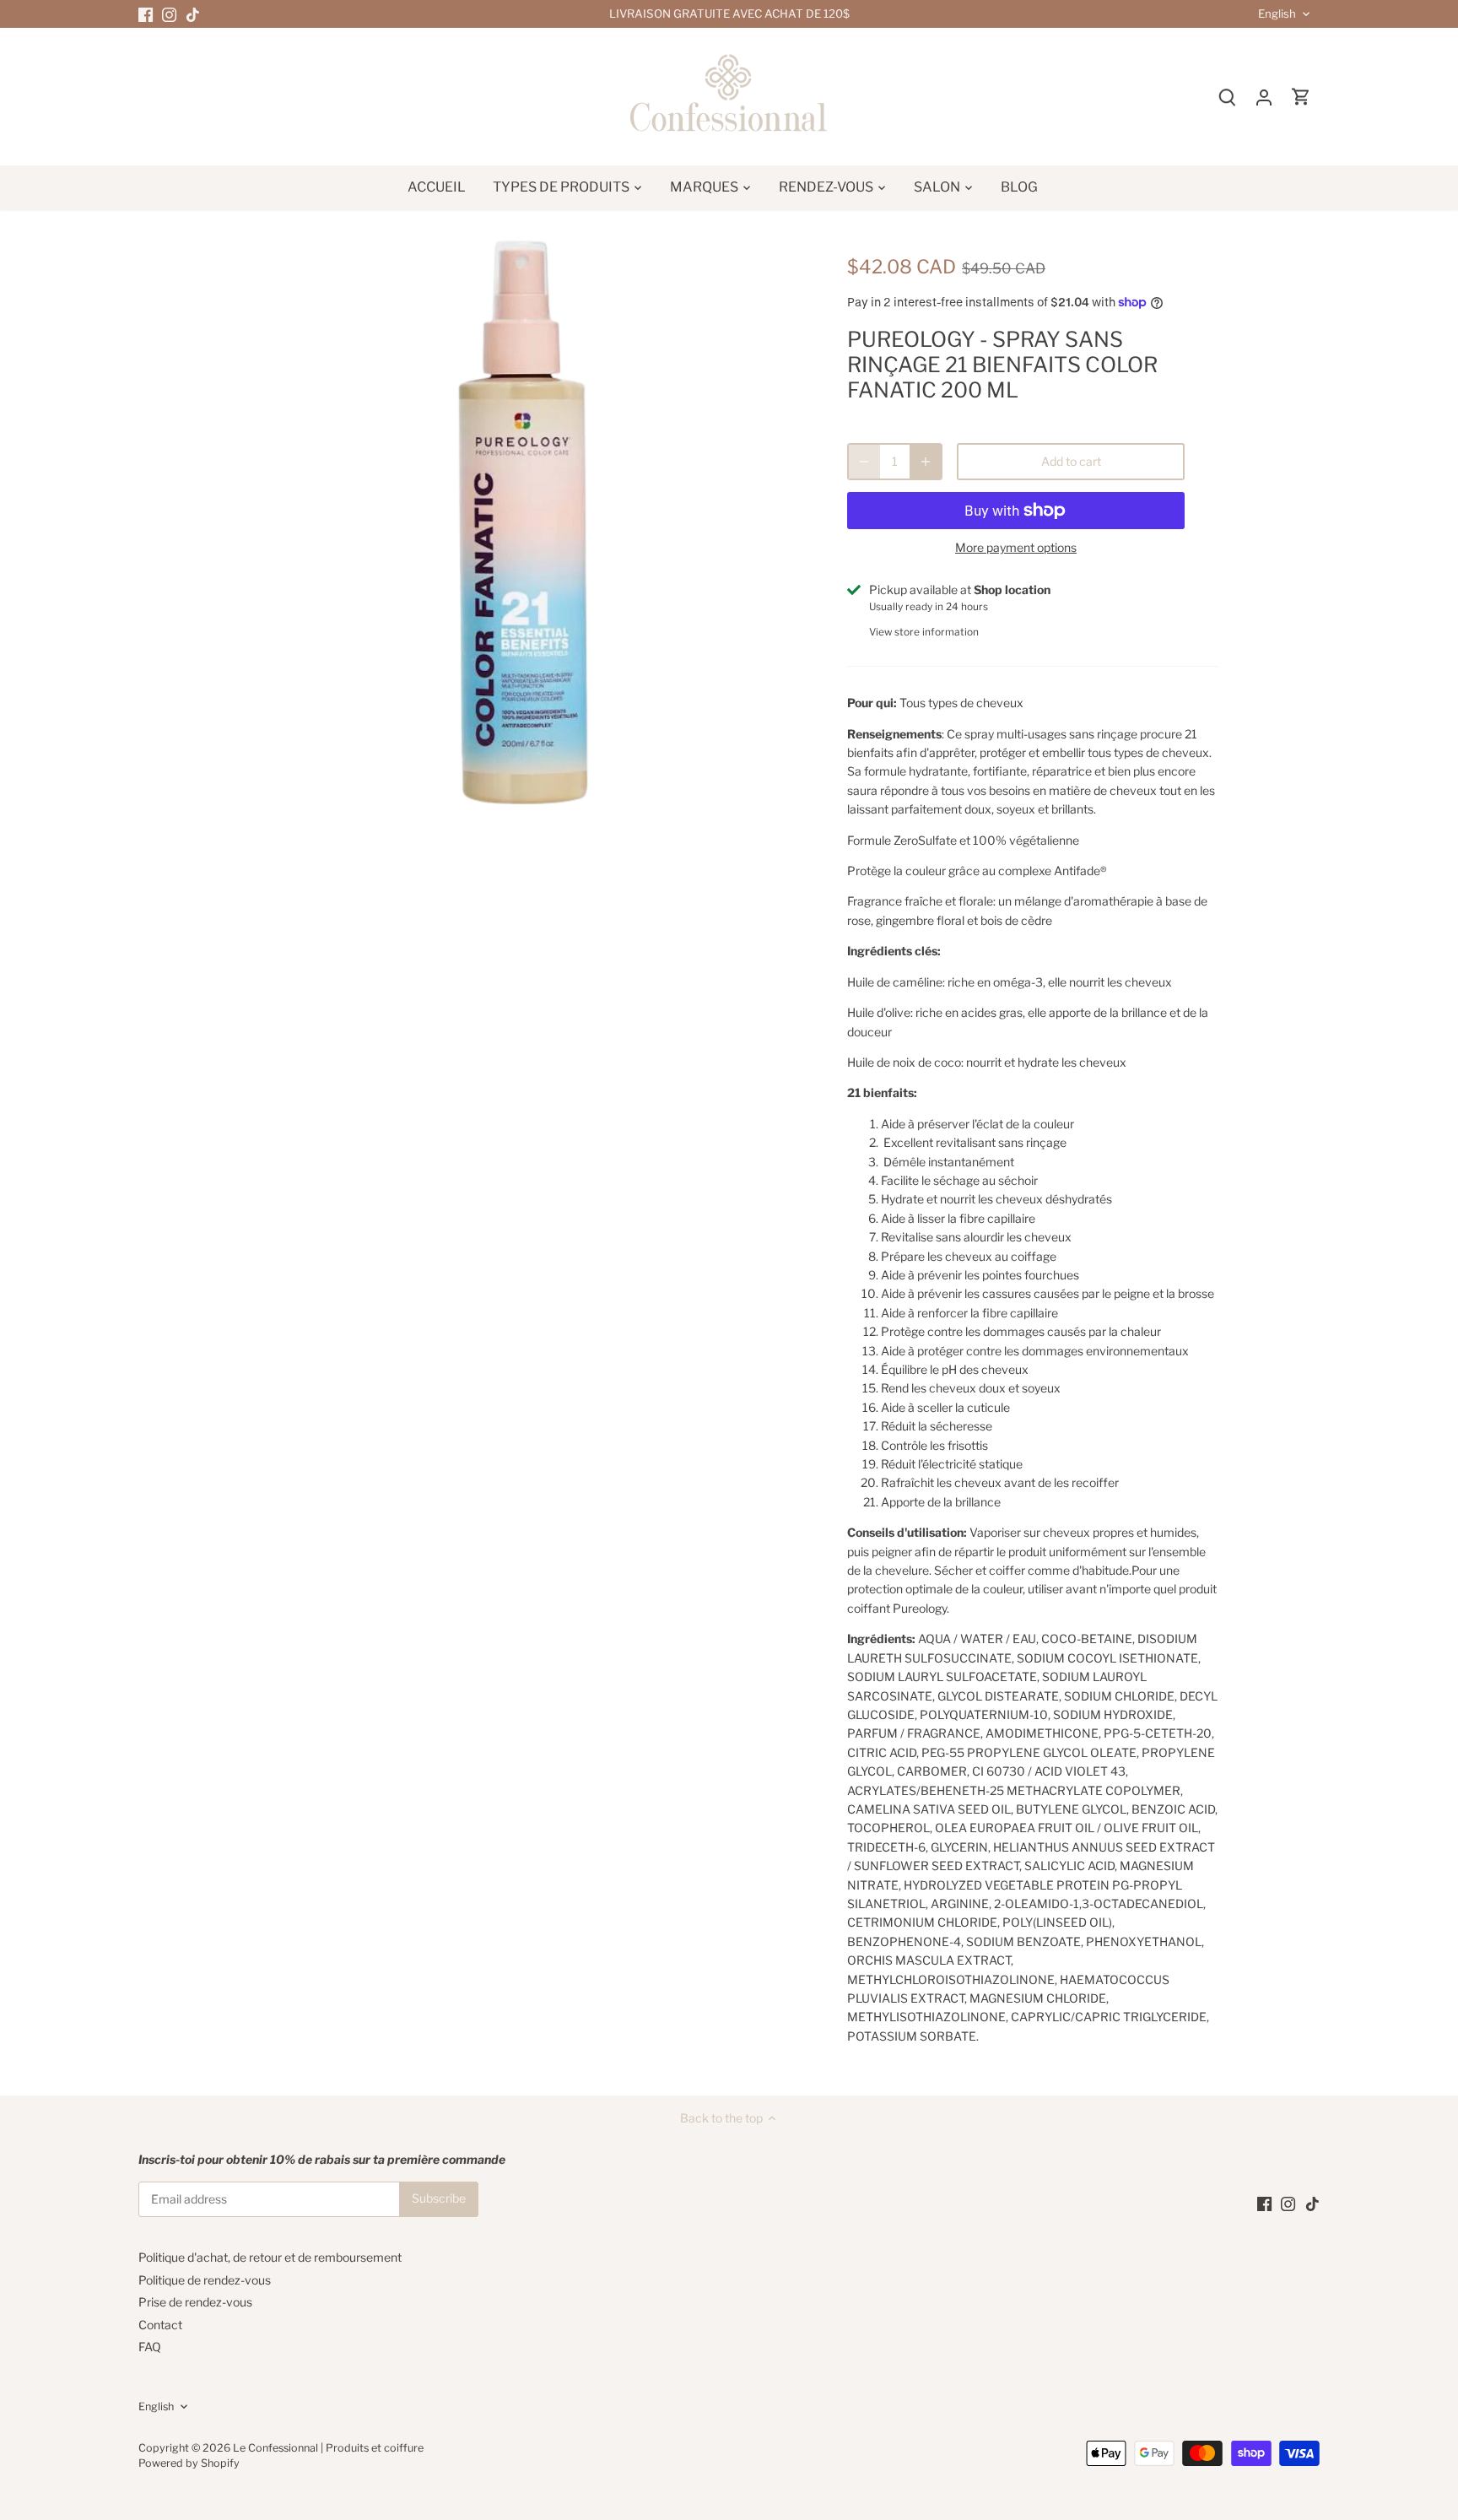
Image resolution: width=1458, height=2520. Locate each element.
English (1277, 14)
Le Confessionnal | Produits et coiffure (328, 2448)
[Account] (1264, 97)
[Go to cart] (1301, 97)
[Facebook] (146, 14)
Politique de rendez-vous (205, 2280)
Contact (160, 2325)
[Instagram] (169, 14)
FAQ (150, 2347)
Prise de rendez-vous (195, 2302)
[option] (523, 522)
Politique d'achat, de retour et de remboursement (270, 2257)
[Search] (1227, 97)
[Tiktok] (193, 14)
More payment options (1016, 547)
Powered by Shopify (189, 2463)
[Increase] (926, 462)
